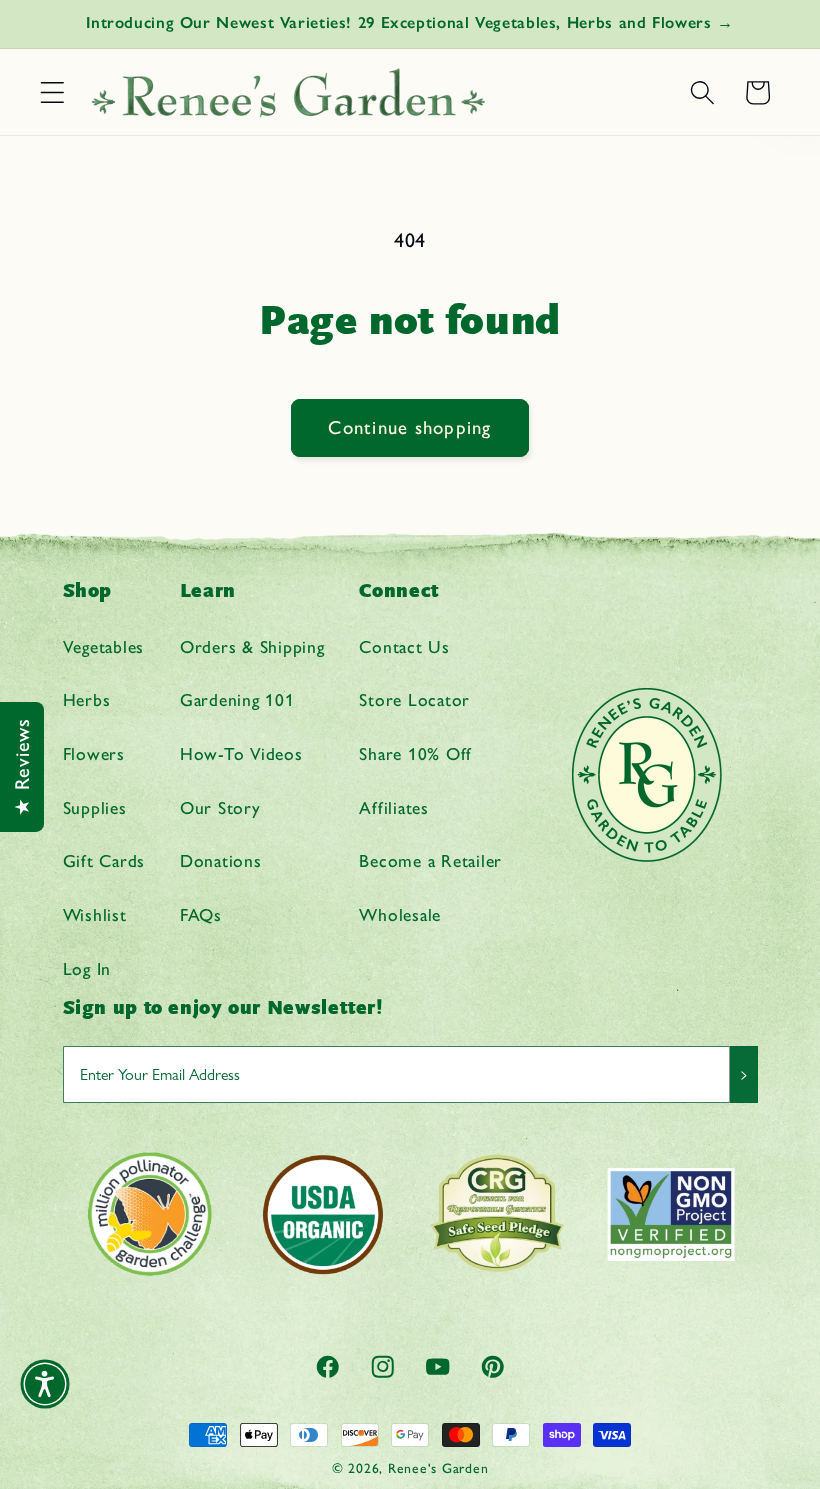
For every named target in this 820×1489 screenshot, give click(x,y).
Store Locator (414, 699)
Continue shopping (409, 427)
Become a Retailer (430, 860)
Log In (87, 968)
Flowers (94, 753)
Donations (221, 860)
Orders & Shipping (252, 646)
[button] (52, 92)
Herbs (87, 699)
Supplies (95, 807)
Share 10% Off (415, 753)
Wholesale (400, 914)
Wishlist (95, 914)
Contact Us (404, 646)
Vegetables (104, 646)
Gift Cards (104, 860)
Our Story (220, 807)
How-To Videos (241, 753)
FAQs (201, 914)
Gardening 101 (237, 699)
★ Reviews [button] (22, 767)
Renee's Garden (438, 1468)
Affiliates (394, 807)
